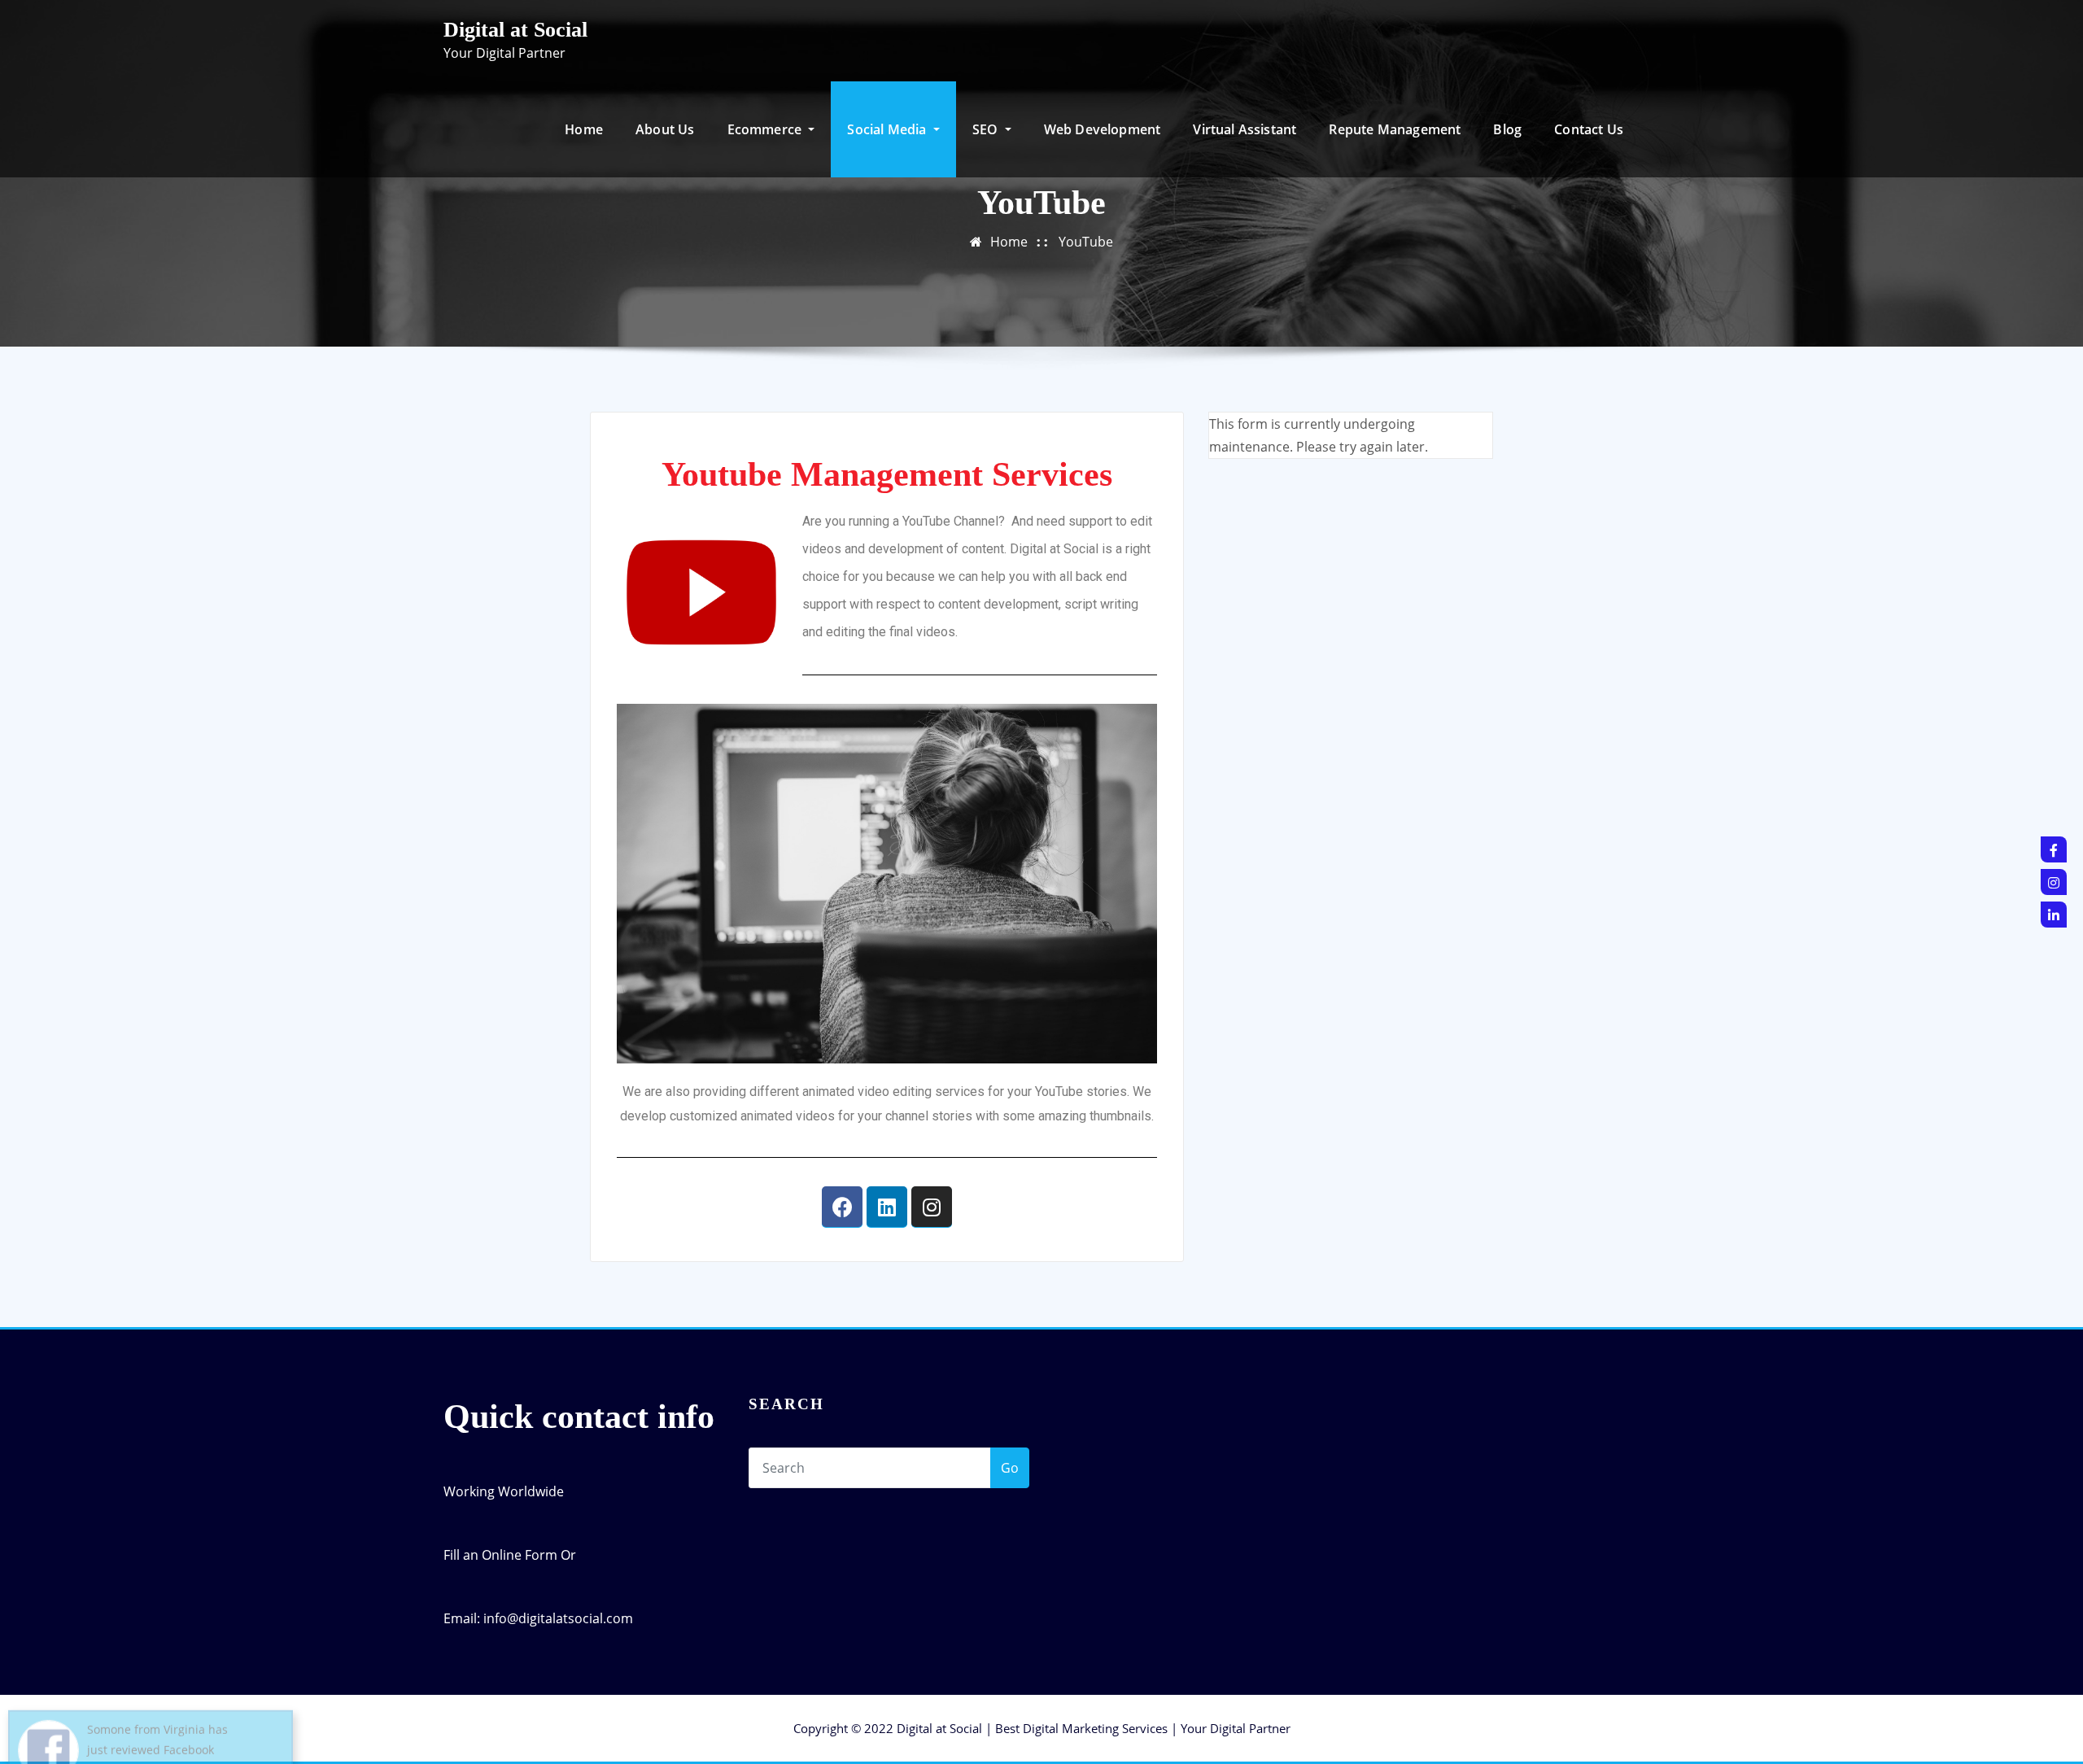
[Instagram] (932, 1207)
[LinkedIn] (2054, 915)
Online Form (520, 1555)
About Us (665, 129)
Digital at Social (515, 30)
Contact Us (1589, 129)
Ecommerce (766, 129)
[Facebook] (842, 1207)
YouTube (1086, 242)
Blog (1507, 129)
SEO (987, 129)
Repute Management (1395, 129)
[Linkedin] (887, 1207)
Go (1010, 1468)
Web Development (1103, 129)
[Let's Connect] (2054, 849)
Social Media (888, 129)
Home (584, 129)
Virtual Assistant (1245, 129)
